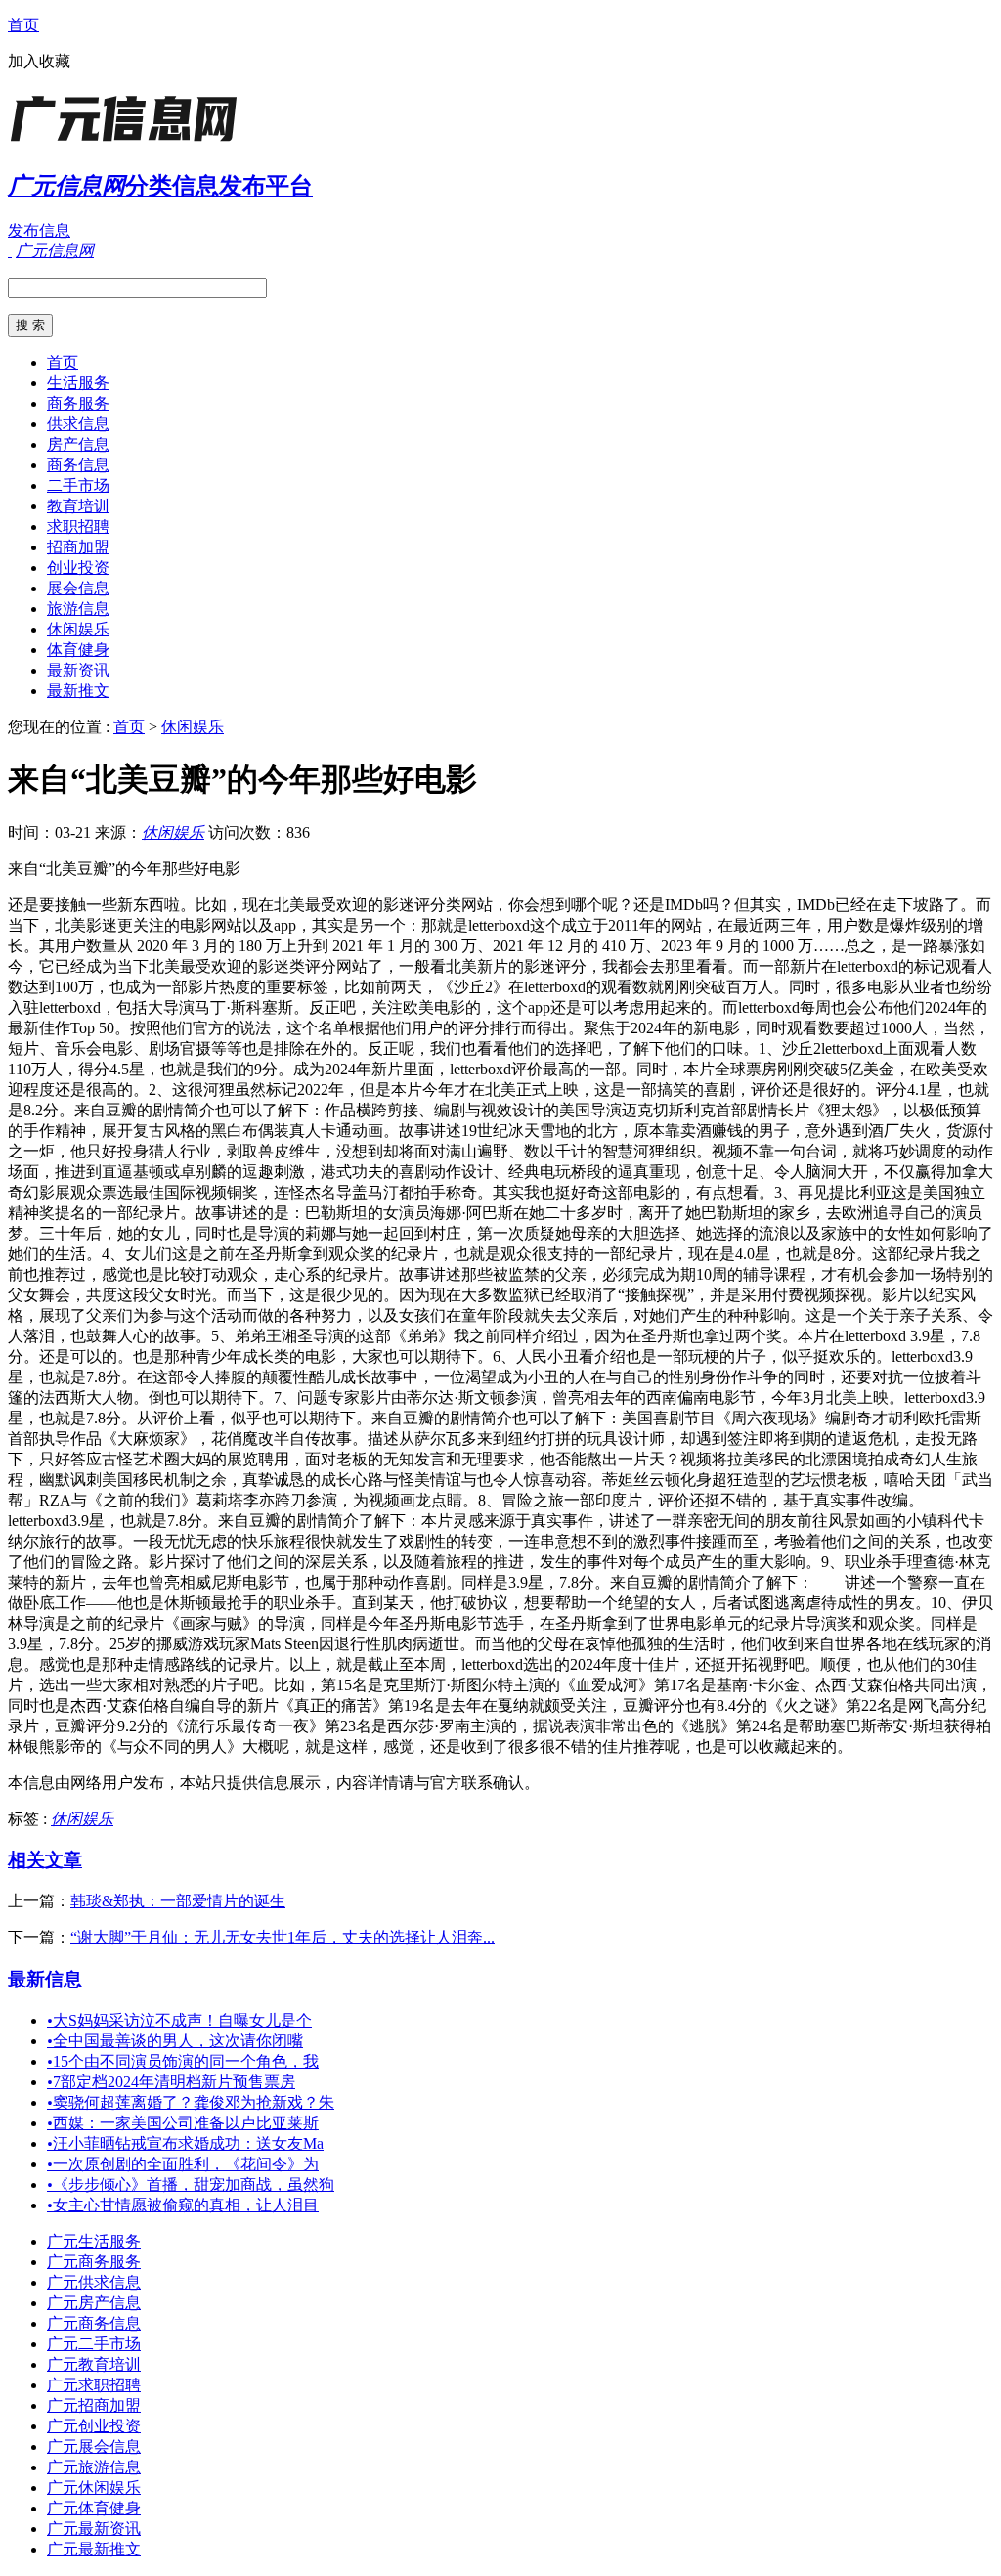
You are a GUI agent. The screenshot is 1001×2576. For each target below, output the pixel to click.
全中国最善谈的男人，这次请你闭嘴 (175, 2041)
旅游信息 (78, 609)
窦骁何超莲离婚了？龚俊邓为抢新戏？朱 (191, 2102)
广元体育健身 (94, 2508)
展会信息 (78, 588)
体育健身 (78, 650)
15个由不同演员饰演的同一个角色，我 (183, 2061)
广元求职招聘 (94, 2385)
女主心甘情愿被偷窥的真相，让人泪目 (183, 2205)
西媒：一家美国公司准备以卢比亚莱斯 (183, 2123)
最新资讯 (78, 670)
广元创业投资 (94, 2426)
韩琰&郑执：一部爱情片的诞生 (178, 1901)
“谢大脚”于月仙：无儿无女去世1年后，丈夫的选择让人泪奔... (283, 1937)
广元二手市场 (94, 2344)
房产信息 (78, 444)
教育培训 (78, 506)
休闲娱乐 (78, 629)
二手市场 (78, 485)
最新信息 (45, 1979)
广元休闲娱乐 (94, 2488)
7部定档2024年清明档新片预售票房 (171, 2082)
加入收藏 (39, 61)
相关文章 (45, 1860)
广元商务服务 (94, 2262)
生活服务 (78, 383)
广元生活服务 (94, 2241)
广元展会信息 (94, 2446)
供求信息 (78, 424)
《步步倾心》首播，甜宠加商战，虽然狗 (191, 2184)
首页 (23, 25)
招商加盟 (78, 547)
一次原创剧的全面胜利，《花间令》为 (183, 2164)
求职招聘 (78, 526)
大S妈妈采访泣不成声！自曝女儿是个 (179, 2020)
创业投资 (78, 568)
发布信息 (39, 230)
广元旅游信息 (94, 2467)
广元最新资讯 (94, 2529)
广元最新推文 (94, 2549)
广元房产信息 (94, 2303)
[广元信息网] (130, 141)
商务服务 (78, 403)
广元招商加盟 (94, 2405)
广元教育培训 (94, 2364)
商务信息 (78, 465)
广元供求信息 (94, 2282)
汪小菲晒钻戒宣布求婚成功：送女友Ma (185, 2143)
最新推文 (78, 691)
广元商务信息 (94, 2323)
